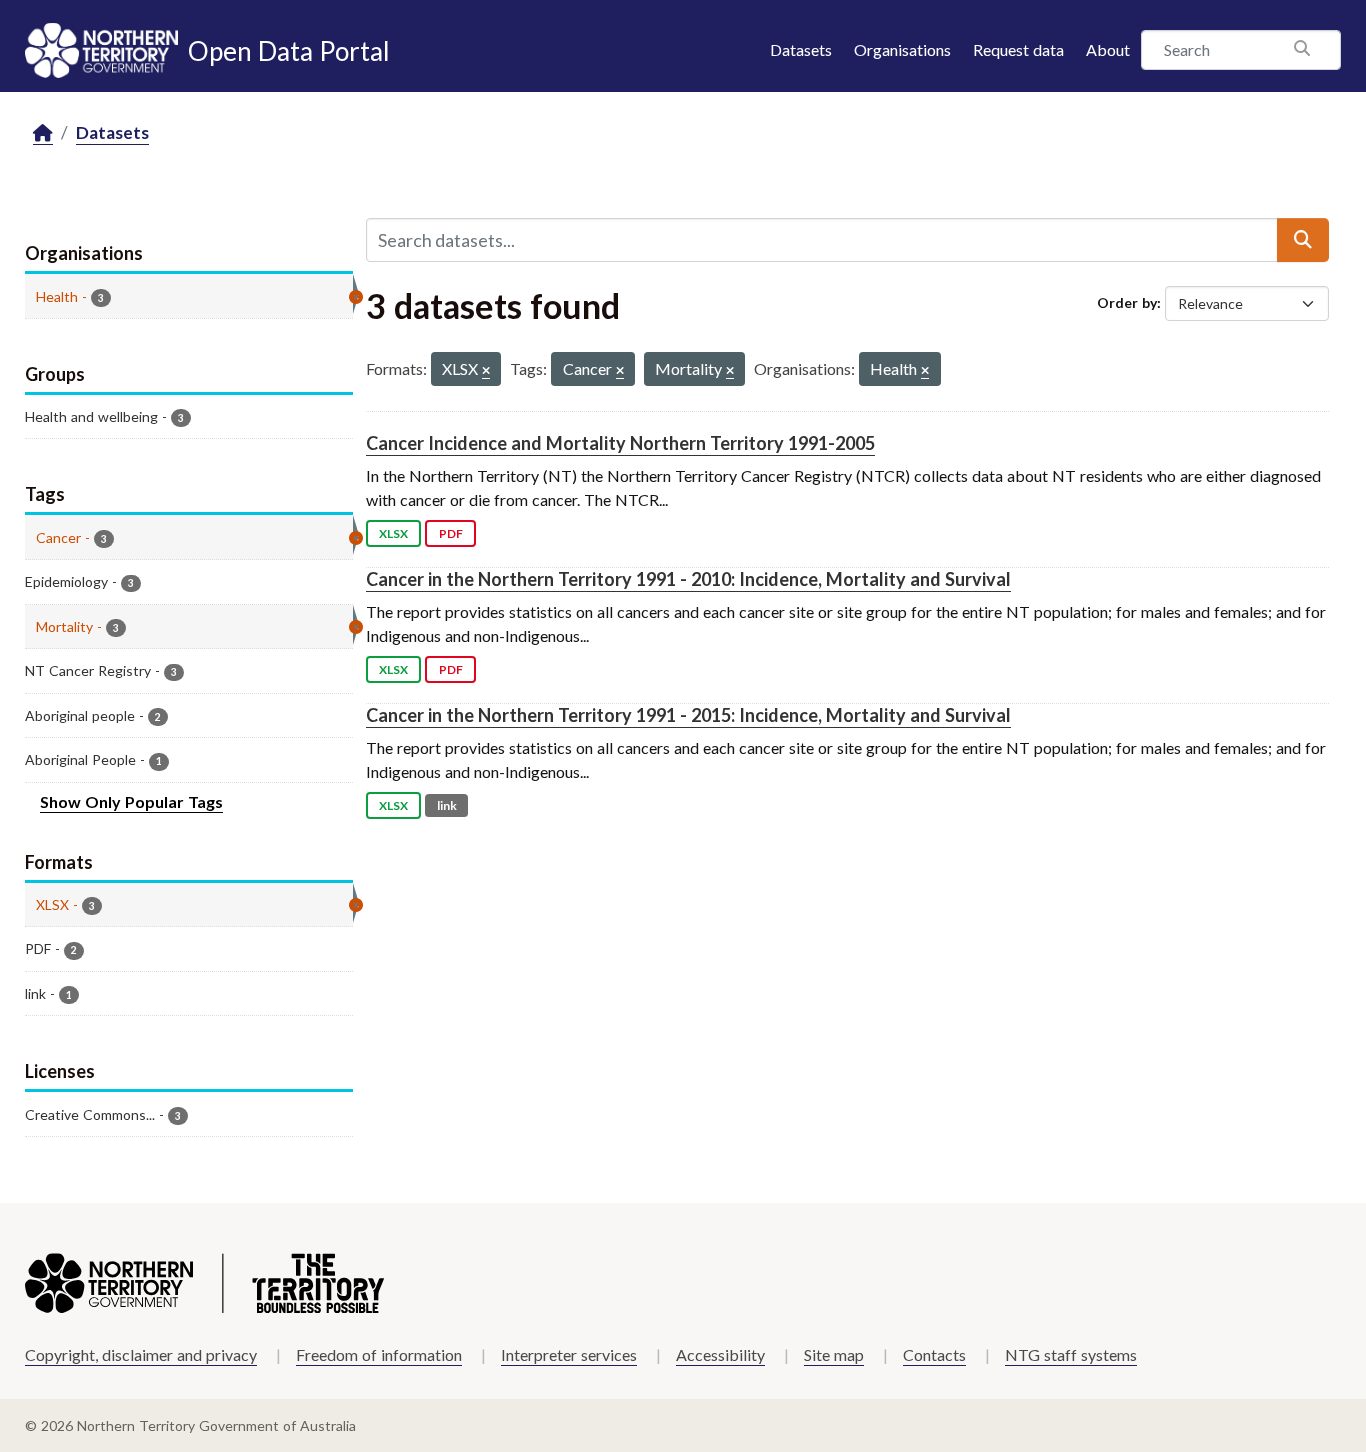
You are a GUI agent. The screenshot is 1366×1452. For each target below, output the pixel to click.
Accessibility (720, 1354)
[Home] (43, 133)
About (1108, 49)
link (447, 805)
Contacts (934, 1354)
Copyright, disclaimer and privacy (141, 1354)
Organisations (902, 49)
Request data (1018, 49)
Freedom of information (379, 1354)
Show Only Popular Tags (131, 801)
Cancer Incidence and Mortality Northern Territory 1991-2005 (620, 443)
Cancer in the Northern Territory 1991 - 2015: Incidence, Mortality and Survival (688, 715)
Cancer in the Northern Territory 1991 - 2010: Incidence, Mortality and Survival (688, 579)
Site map (834, 1354)
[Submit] (1303, 240)
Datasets (801, 49)
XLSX (393, 533)
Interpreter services (569, 1354)
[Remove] (486, 371)
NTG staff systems (1071, 1354)
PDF (451, 533)
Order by (1127, 302)
